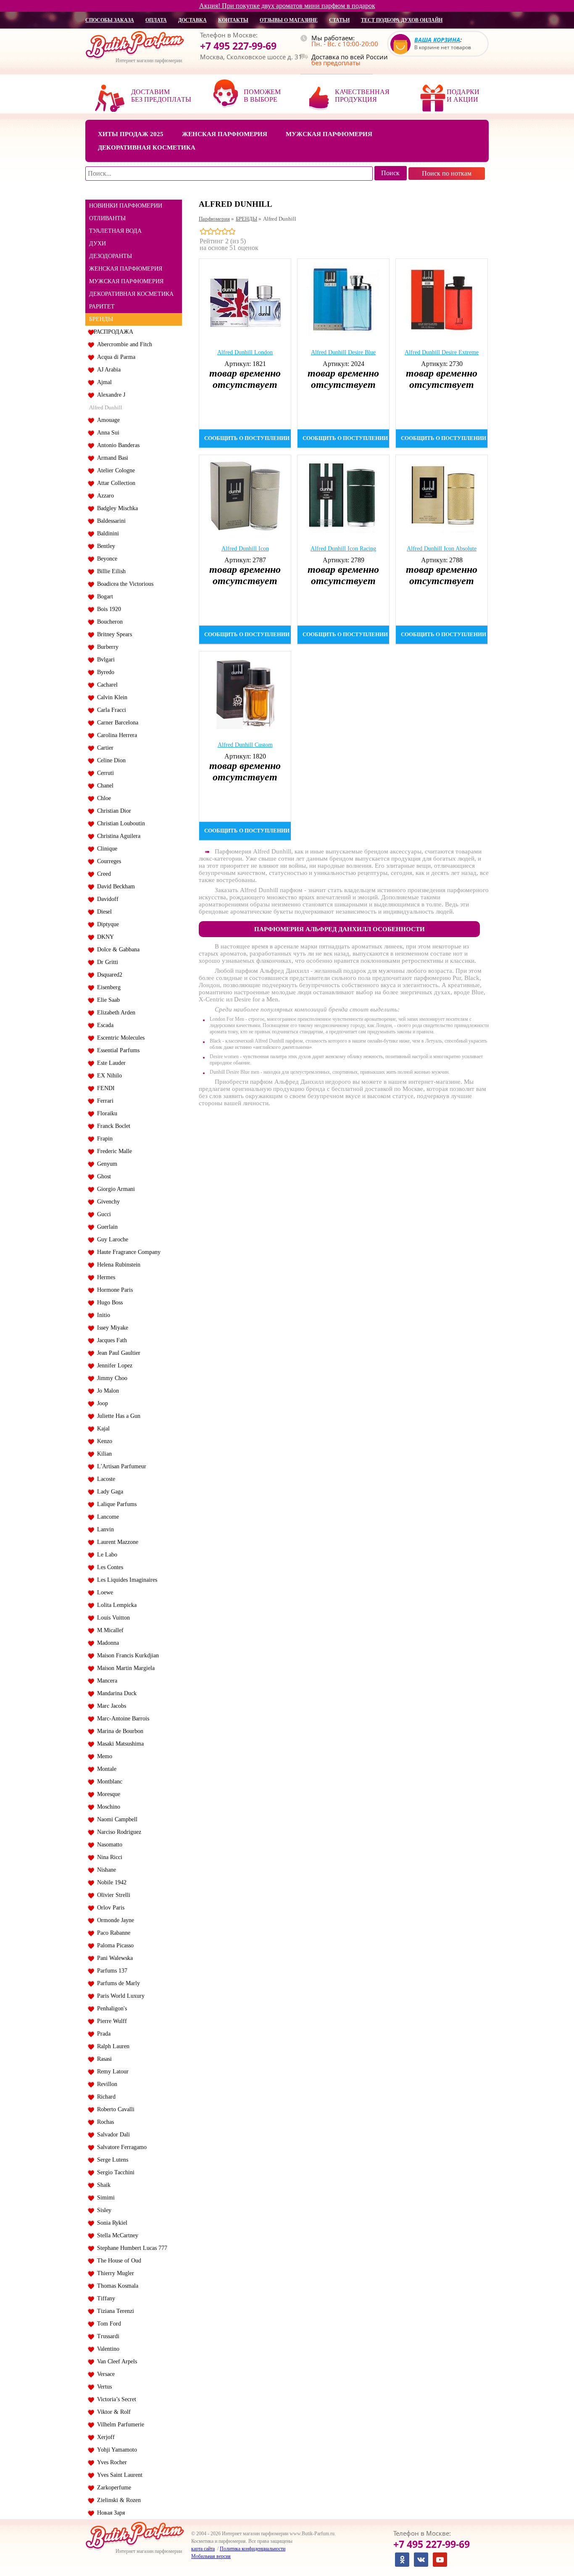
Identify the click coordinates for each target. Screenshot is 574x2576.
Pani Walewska (113, 1958)
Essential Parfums (117, 1050)
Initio (102, 1315)
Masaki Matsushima (119, 1744)
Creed (102, 874)
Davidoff (106, 899)
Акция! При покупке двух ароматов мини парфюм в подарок (287, 6)
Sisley (103, 2210)
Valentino (107, 2349)
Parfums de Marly (117, 1983)
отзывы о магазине (289, 20)
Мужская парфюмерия (329, 134)
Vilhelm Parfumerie (119, 2425)
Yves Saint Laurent (118, 2475)
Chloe (102, 798)
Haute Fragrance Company (127, 1252)
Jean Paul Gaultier (117, 1353)
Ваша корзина (437, 40)
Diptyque (106, 924)
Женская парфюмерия (225, 134)
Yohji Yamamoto (115, 2450)
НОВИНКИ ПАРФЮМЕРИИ (126, 206)
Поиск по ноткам (447, 173)
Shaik (102, 2185)
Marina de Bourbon (118, 1731)
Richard (105, 2097)
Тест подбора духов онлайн (402, 20)
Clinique (105, 849)
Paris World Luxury (119, 1996)
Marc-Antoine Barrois (121, 1719)
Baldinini (106, 533)
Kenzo (103, 1441)
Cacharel (106, 685)
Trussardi (107, 2336)
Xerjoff (104, 2437)
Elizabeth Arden (115, 1013)
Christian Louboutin (119, 823)
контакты (233, 20)
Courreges (107, 861)
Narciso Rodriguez (117, 1832)
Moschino (107, 1807)
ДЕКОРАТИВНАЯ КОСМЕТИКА (131, 294)
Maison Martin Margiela (124, 1668)
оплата (156, 20)
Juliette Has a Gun (117, 1416)
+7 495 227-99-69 (238, 46)
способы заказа (110, 20)
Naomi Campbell (116, 1819)
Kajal (102, 1429)
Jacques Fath (110, 1340)
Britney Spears (113, 634)
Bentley (104, 546)
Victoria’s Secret (115, 2399)
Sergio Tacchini (114, 2172)
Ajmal (103, 382)
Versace (104, 2374)
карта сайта (203, 2549)
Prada (102, 2034)
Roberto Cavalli (114, 2109)
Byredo (104, 672)
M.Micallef (109, 1630)
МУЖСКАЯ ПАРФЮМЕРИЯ (126, 281)
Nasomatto (108, 1845)
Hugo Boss (108, 1302)
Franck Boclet (112, 1126)
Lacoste (104, 1479)
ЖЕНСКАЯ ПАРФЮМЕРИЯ (126, 269)
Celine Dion (110, 760)
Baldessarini (110, 521)
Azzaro (104, 496)
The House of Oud (117, 2261)
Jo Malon (106, 1391)
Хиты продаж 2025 (131, 134)
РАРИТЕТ (102, 307)
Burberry (106, 647)
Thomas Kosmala (116, 2286)
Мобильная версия (211, 2556)
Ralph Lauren (112, 2046)
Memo (103, 1756)
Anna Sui (107, 433)
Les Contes (108, 1567)
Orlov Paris (109, 1908)
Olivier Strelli (112, 1895)
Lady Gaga (108, 1492)
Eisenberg (107, 987)
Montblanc (108, 1782)
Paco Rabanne (112, 1933)
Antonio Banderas (117, 445)
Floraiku (105, 1113)
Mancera (105, 1681)
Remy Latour (111, 2072)
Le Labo (105, 1555)
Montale (105, 1769)
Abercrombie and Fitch (123, 344)
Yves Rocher (110, 2462)
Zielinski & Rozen (117, 2500)
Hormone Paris (113, 1290)
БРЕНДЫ (101, 319)
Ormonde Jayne (114, 1920)
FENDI (104, 1088)
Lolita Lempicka (115, 1605)
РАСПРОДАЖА (113, 332)
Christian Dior (112, 811)
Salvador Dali (112, 2135)
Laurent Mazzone (116, 1542)
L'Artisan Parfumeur (120, 1466)
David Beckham (114, 886)
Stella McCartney (116, 2235)
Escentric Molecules (119, 1038)
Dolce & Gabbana (117, 950)
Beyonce (105, 559)
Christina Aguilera (117, 836)
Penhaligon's (110, 2008)
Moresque (107, 1794)
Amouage (107, 420)
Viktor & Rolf (112, 2412)
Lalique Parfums (115, 1504)
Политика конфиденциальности (253, 2549)
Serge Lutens (111, 2160)
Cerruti (104, 773)
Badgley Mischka (116, 508)
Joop (101, 1403)
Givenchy (107, 1202)
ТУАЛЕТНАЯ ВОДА (115, 231)
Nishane (105, 1870)
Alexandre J (109, 395)
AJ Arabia (107, 370)
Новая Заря (109, 2513)
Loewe (103, 1592)
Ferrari (104, 1101)
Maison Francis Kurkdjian (126, 1655)
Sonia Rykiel (111, 2223)
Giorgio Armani (114, 1189)
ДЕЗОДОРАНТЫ (111, 256)
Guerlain (106, 1227)
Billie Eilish (110, 571)
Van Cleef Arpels (115, 2361)
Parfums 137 (111, 1971)
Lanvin (104, 1529)
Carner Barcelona (116, 723)
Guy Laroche (111, 1239)
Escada (104, 1025)
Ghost (102, 1176)
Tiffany (104, 2298)
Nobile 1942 (110, 1882)
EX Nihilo (108, 1076)
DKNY (104, 937)
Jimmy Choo (111, 1378)
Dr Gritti (106, 962)
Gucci (102, 1214)
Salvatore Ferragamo (120, 2147)
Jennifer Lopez (113, 1366)
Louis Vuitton (112, 1618)
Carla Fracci (110, 710)
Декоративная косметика (147, 148)
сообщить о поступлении (247, 438)
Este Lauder (110, 1063)
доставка (192, 20)
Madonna (106, 1643)
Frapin (103, 1139)
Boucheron (108, 622)
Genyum (105, 1164)
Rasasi (103, 2059)
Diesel (103, 912)
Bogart (103, 597)
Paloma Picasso (114, 1945)
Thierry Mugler (114, 2273)
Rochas (104, 2122)
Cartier (104, 748)
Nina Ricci (108, 1857)
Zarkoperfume (112, 2488)
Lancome (106, 1517)
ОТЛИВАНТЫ (107, 218)
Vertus (103, 2387)
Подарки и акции (463, 96)
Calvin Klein (111, 697)
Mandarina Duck (115, 1693)
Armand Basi (111, 458)
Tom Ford (107, 2324)
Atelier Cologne (114, 470)
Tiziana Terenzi (114, 2311)
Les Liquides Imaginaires (125, 1580)
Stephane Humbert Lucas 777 (130, 2248)
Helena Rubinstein (117, 1265)
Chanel (104, 786)
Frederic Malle (113, 1151)
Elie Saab (107, 1000)
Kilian (103, 1454)
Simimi (104, 2198)
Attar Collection (115, 483)
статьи (339, 20)
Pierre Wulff (110, 2021)
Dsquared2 (108, 975)
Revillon (105, 2084)
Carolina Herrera (115, 735)
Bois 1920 (107, 609)
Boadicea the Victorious (124, 584)
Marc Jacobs (110, 1706)
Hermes (104, 1277)
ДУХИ (97, 244)
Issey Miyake (111, 1328)
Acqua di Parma (115, 357)
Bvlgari (104, 660)
